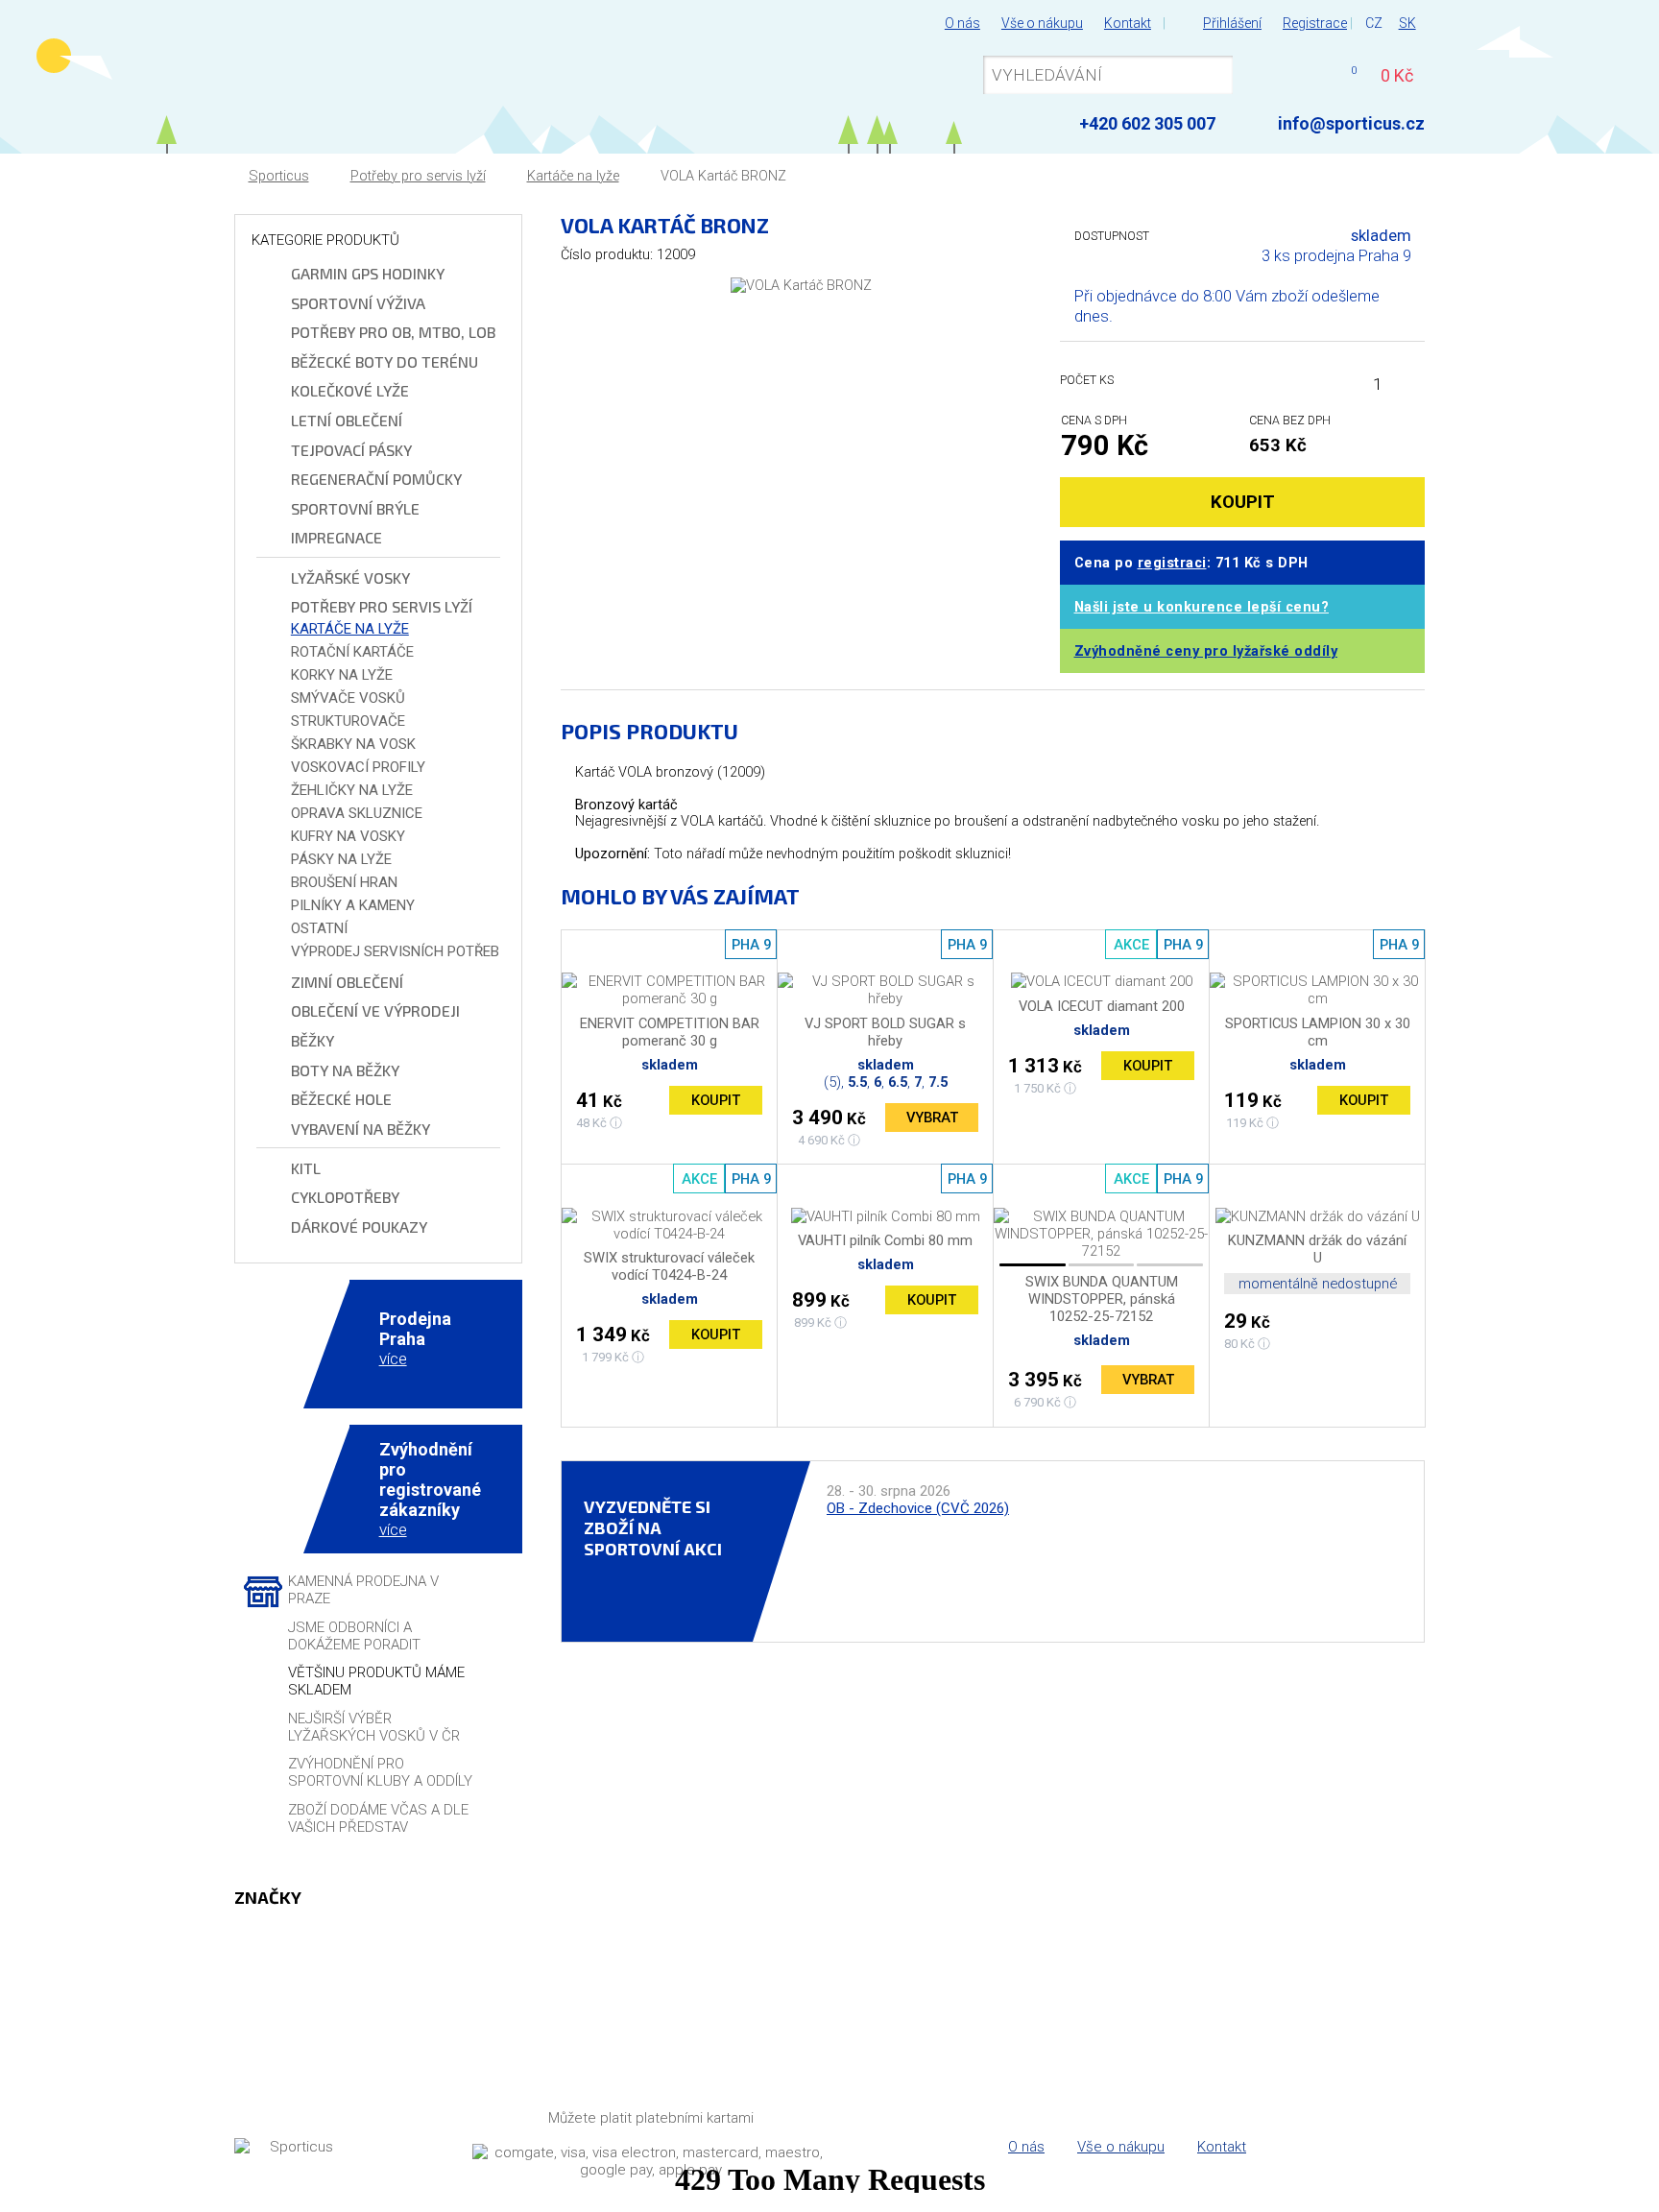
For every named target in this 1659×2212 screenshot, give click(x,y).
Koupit (716, 1100)
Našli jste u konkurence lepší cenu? (1202, 607)
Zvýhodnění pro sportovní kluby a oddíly (380, 1772)
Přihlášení (1232, 23)
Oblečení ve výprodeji (375, 1010)
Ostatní (319, 928)
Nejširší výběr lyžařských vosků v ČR (374, 1727)
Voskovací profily (358, 767)
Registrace (1315, 23)
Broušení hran (344, 882)
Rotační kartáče (352, 652)
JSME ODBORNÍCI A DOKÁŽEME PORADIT (354, 1636)
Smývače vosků (348, 698)
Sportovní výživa (358, 303)
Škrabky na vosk (353, 744)
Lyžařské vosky (350, 577)
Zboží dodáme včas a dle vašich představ (378, 1818)
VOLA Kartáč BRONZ (723, 176)
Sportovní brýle (355, 508)
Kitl (306, 1168)
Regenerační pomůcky (376, 479)
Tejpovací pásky (351, 450)
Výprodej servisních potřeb (395, 951)
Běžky (313, 1040)
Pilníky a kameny (353, 905)
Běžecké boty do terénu (385, 361)
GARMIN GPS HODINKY (368, 273)
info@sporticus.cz (1351, 123)
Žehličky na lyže (352, 790)
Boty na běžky (345, 1070)
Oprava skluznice (357, 813)
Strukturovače (348, 721)
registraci (1172, 563)
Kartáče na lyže (573, 176)
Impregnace (337, 537)
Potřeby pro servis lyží (418, 176)
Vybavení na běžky (361, 1129)
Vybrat (932, 1118)
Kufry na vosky (348, 836)
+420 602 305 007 (1147, 123)
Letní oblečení (347, 420)
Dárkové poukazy (359, 1226)
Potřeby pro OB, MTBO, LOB (393, 332)
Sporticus (279, 176)
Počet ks (1087, 380)
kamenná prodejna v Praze (363, 1590)
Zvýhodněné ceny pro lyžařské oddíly (1206, 651)
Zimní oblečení (347, 982)
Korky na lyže (342, 675)
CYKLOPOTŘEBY (345, 1197)
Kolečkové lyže (350, 390)
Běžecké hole (341, 1099)
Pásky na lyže (341, 859)
